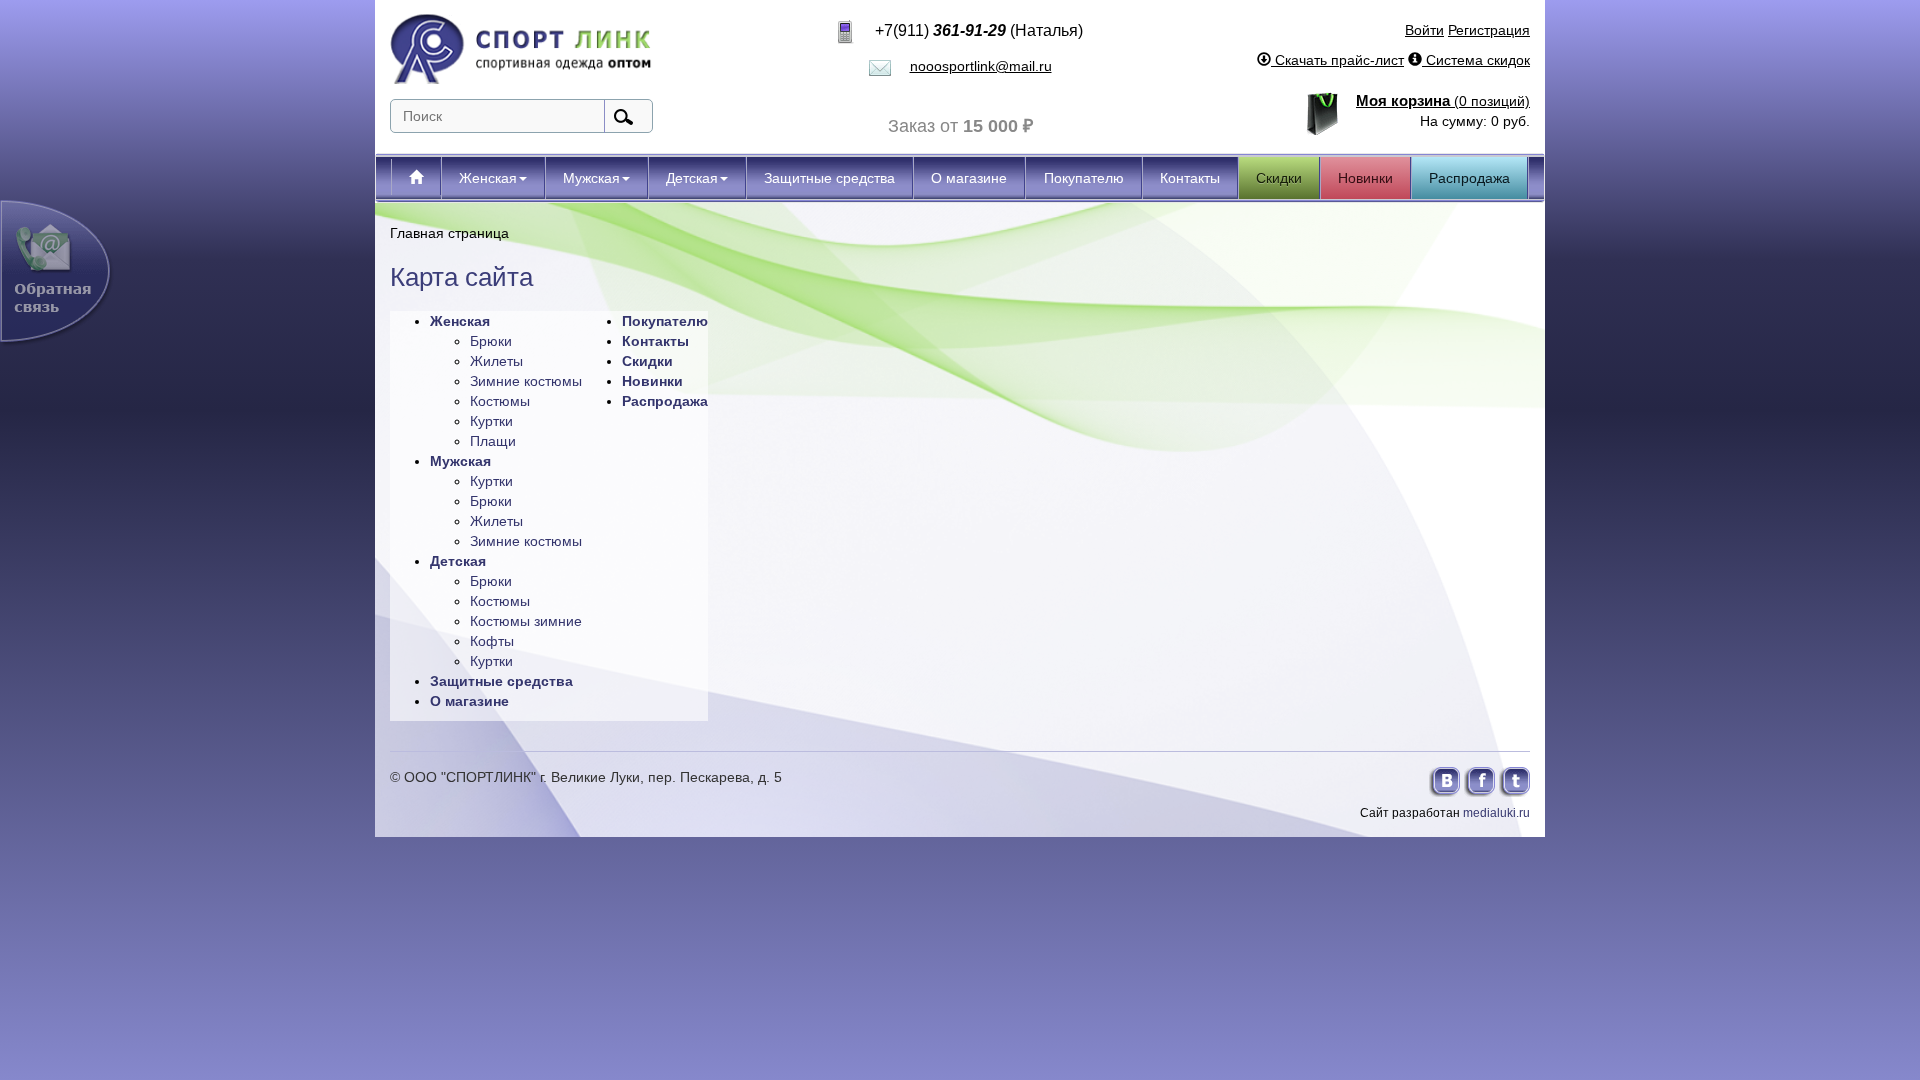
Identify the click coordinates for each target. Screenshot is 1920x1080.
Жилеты (496, 361)
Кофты (492, 641)
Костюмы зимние (526, 621)
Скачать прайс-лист (1337, 60)
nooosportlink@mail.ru (981, 66)
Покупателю (1084, 178)
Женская (488, 178)
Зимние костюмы (526, 381)
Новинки (1365, 178)
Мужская (591, 178)
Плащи (493, 441)
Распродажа (1469, 178)
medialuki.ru (1496, 813)
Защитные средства (829, 178)
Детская (692, 178)
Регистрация (1489, 30)
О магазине (969, 178)
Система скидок (1476, 60)
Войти (1424, 30)
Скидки (1279, 178)
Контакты (1190, 178)
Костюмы (500, 401)
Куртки (491, 421)
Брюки (491, 341)
